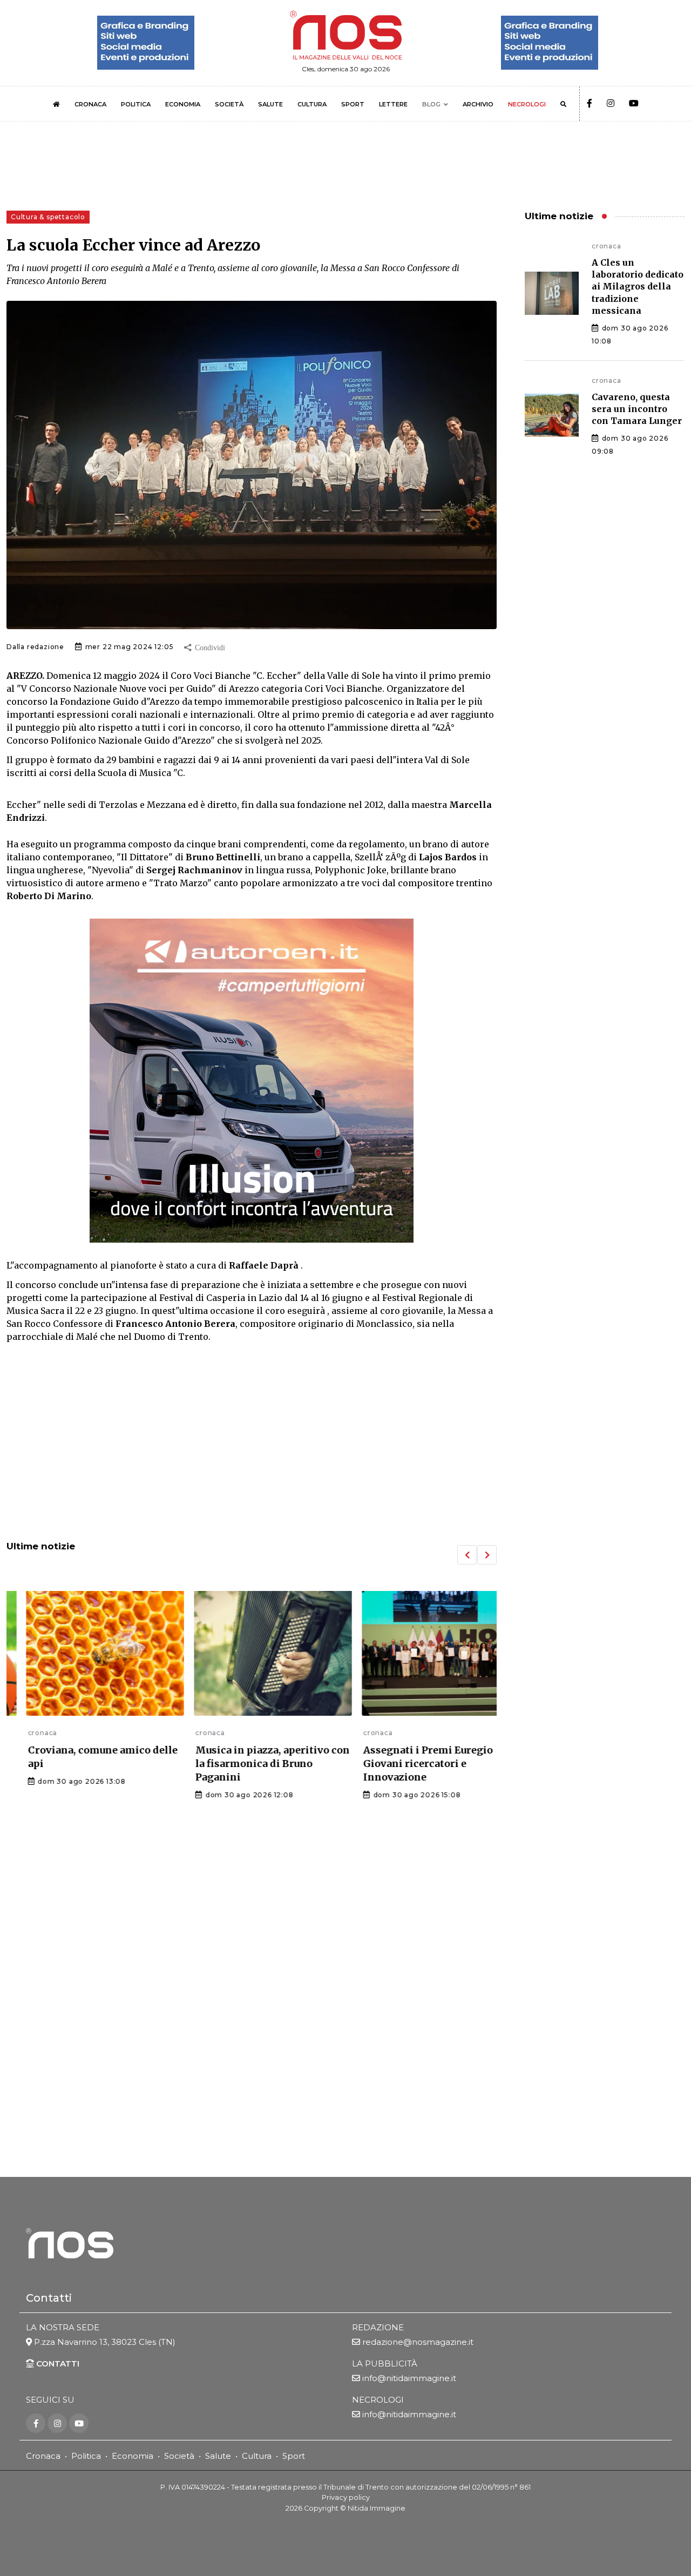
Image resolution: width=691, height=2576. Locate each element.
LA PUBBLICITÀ (385, 2363)
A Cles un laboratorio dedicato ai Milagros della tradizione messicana (638, 287)
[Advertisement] (252, 1443)
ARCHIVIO (478, 104)
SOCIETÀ (229, 104)
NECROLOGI (527, 104)
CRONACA (90, 104)
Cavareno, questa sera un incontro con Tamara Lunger (637, 409)
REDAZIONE (378, 2327)
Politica (86, 2456)
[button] (467, 1555)
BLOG (431, 104)
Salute (218, 2456)
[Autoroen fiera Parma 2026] (252, 1081)
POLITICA (136, 104)
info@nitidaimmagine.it (409, 2378)
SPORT (353, 104)
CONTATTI (57, 2363)
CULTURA (312, 104)
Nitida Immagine (377, 2508)
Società (179, 2456)
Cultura (257, 2456)
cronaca (21, 1733)
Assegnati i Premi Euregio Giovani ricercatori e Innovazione (407, 1764)
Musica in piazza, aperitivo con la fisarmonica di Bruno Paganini (252, 1764)
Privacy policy (346, 2497)
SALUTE (270, 104)
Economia (133, 2456)
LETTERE (393, 104)
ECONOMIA (183, 104)
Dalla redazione (35, 647)
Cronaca (43, 2456)
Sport (294, 2456)
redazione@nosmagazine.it (418, 2342)
